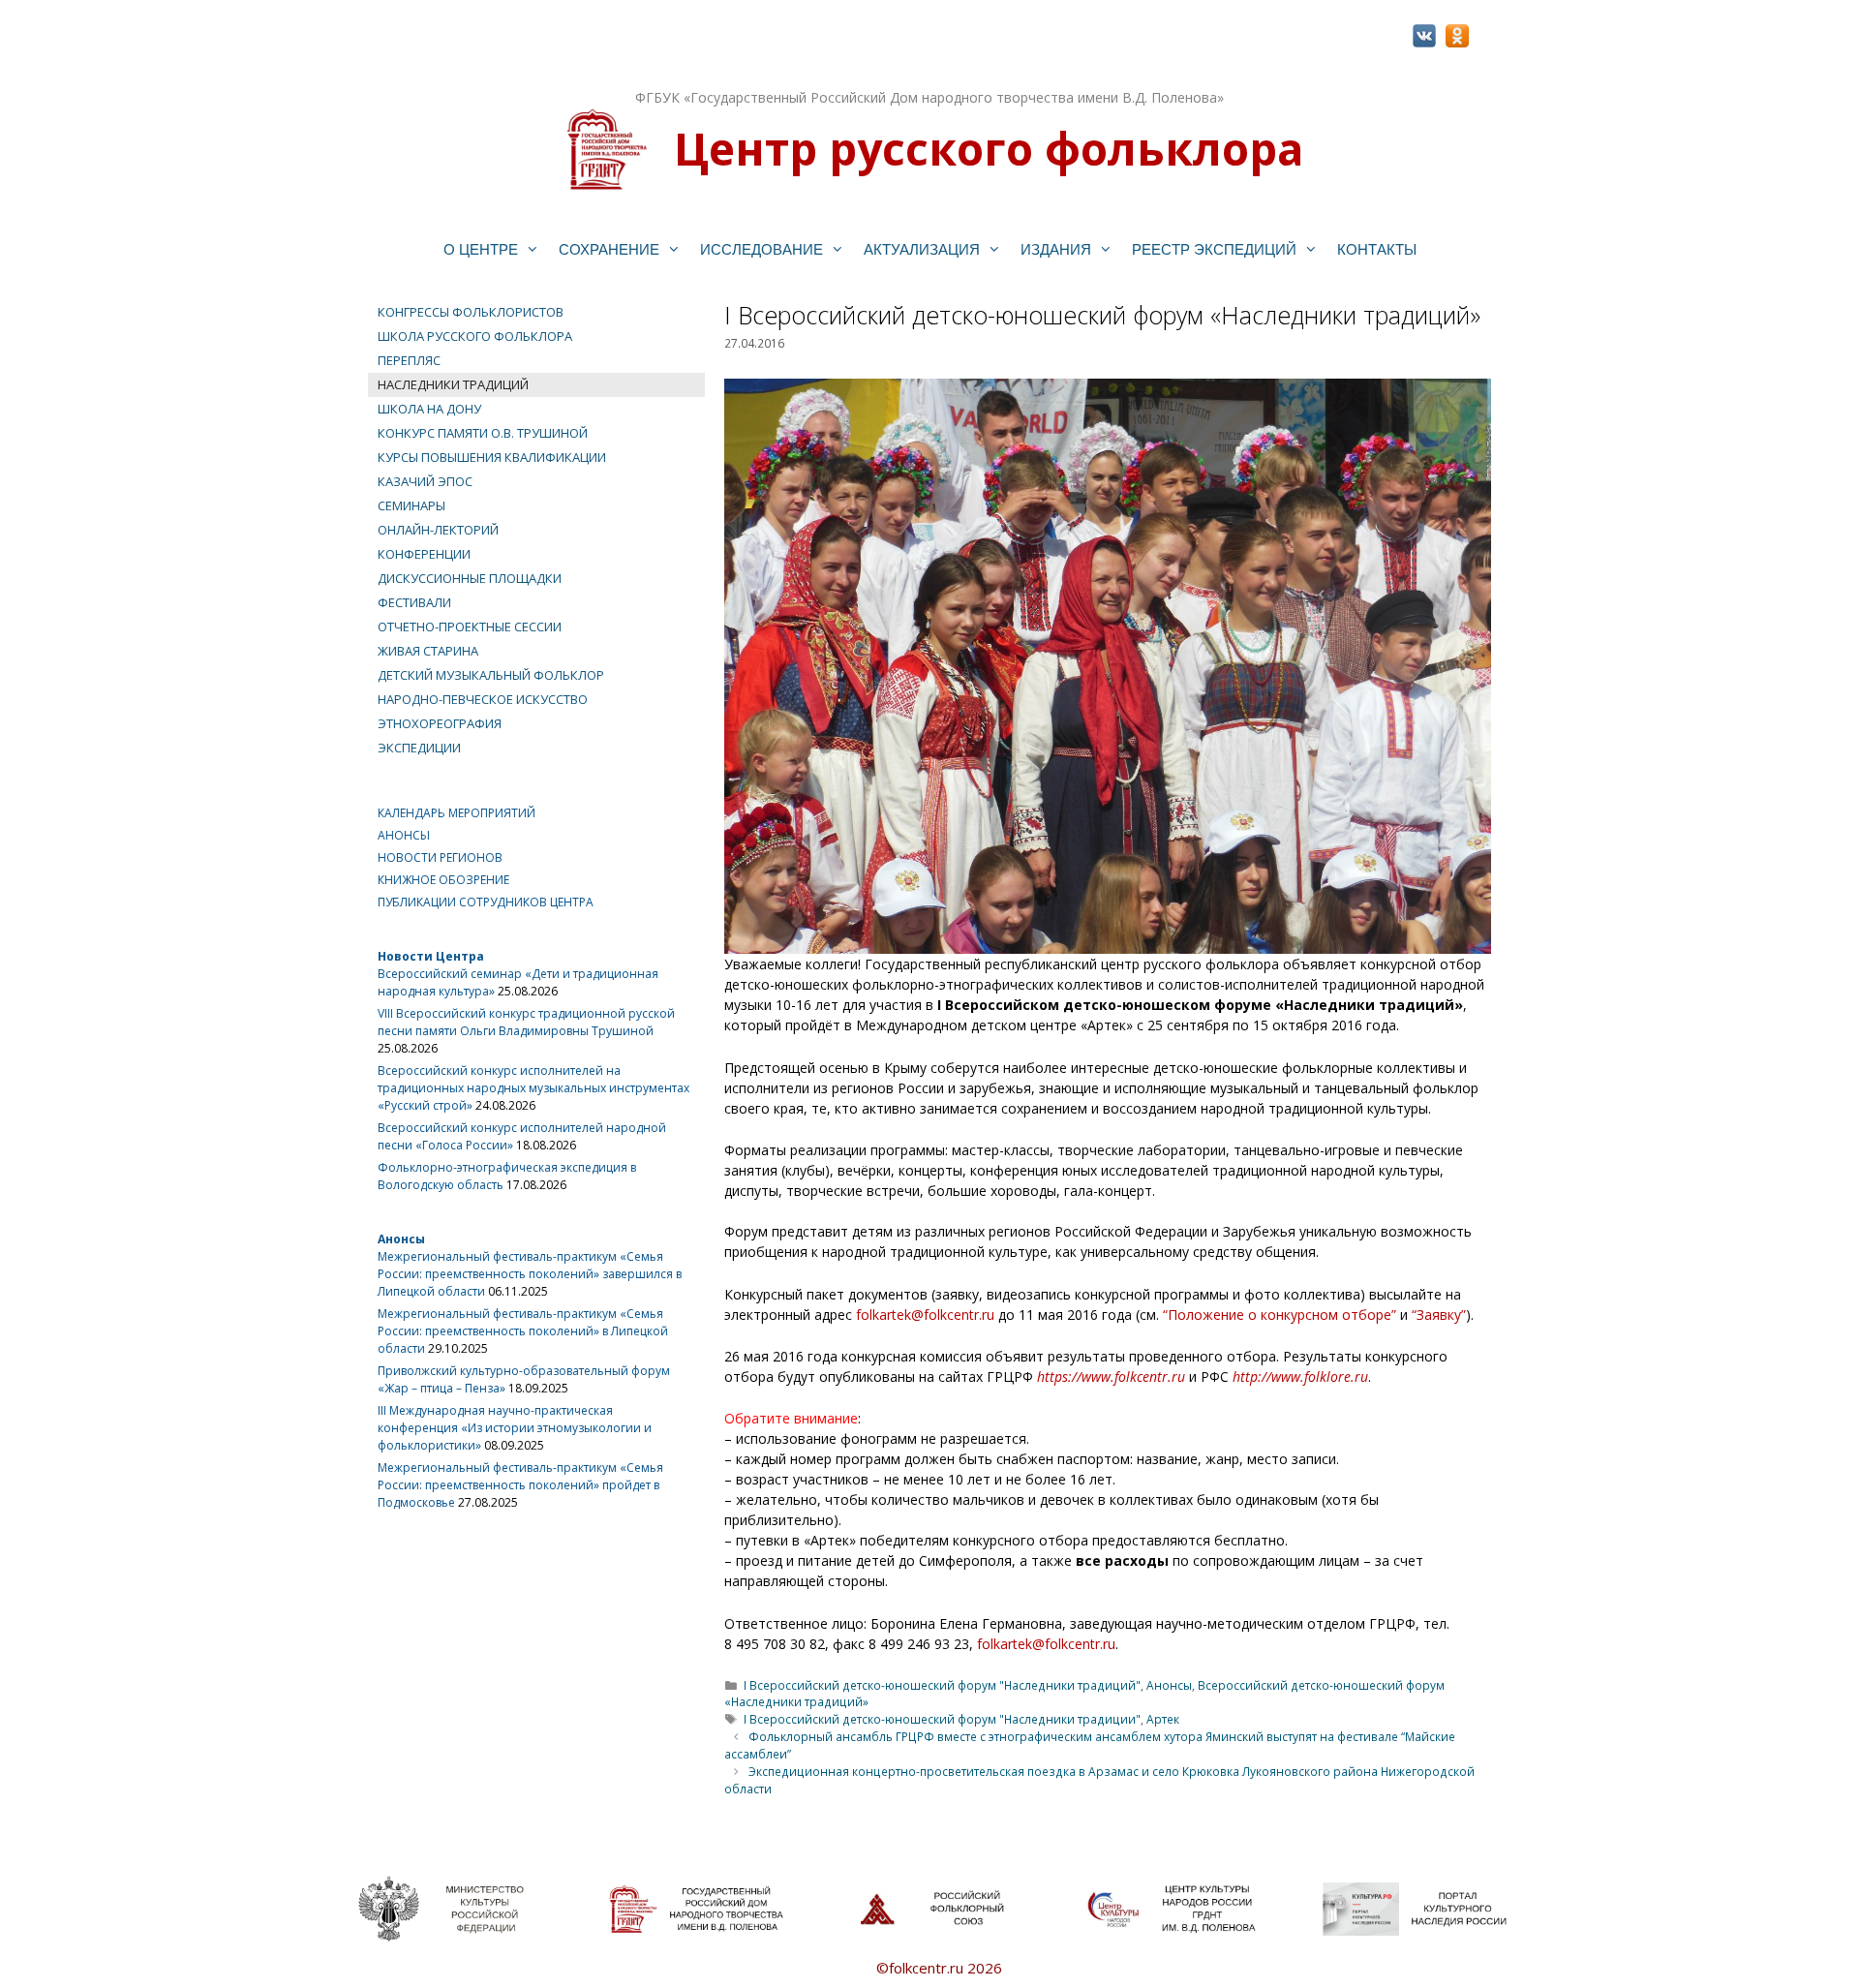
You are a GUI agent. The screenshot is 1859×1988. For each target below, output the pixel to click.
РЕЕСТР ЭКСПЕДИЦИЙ (1214, 249)
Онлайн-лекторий (438, 530)
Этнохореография (440, 723)
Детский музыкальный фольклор (491, 675)
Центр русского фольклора (989, 148)
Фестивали (414, 602)
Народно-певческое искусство (483, 699)
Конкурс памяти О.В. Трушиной (483, 433)
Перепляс (409, 360)
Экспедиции (419, 748)
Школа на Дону (429, 409)
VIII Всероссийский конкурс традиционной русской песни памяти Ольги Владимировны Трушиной (526, 1022)
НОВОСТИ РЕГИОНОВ (440, 857)
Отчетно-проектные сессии (470, 627)
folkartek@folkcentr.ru (925, 1315)
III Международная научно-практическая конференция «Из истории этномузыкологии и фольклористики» (515, 1428)
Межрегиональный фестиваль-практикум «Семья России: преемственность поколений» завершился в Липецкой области (530, 1274)
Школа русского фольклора (475, 336)
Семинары (411, 505)
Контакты (1377, 249)
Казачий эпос (425, 481)
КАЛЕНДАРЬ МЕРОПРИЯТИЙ (457, 813)
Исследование (762, 249)
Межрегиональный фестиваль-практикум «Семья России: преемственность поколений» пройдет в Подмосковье (520, 1485)
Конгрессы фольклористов (471, 312)
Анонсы (1169, 1685)
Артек (1163, 1719)
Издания (1056, 249)
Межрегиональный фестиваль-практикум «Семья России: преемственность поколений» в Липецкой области (523, 1331)
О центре (481, 249)
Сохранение (609, 249)
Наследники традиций (453, 384)
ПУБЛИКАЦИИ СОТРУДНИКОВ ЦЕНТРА (486, 902)
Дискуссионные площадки (470, 578)
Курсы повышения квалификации (492, 457)
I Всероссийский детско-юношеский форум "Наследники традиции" (942, 1719)
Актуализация (922, 249)
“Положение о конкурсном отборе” (1280, 1315)
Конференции (424, 554)
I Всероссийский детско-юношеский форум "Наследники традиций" (942, 1685)
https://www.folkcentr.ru (1111, 1376)
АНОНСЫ (404, 835)
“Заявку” (1439, 1315)
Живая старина (428, 651)
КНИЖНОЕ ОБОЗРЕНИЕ (443, 880)
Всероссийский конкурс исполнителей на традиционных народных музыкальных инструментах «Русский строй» (533, 1088)
